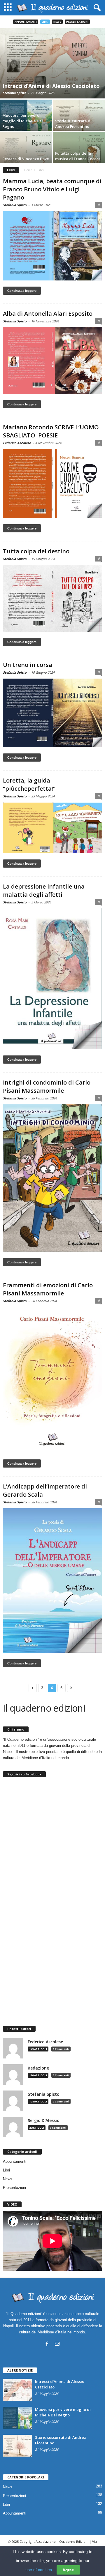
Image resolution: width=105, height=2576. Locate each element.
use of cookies (39, 2570)
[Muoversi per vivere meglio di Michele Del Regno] (17, 2418)
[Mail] (57, 2344)
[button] (96, 8)
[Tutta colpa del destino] (52, 598)
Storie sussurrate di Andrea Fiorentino (73, 124)
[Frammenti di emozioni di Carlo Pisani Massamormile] (52, 1380)
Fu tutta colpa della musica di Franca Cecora (78, 156)
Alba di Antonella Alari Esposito (48, 314)
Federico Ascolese (17, 443)
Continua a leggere (22, 291)
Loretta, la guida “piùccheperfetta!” (29, 784)
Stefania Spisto (14, 93)
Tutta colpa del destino (36, 551)
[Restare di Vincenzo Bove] (26, 152)
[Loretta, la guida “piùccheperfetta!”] (52, 828)
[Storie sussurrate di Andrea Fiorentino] (17, 2446)
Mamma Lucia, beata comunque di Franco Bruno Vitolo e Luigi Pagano (52, 189)
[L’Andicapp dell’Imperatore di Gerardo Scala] (52, 1581)
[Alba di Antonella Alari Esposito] (52, 361)
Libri (45, 22)
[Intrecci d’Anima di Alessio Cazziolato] (52, 63)
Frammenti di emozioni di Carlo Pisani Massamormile (48, 1289)
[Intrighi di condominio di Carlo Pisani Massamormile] (52, 1178)
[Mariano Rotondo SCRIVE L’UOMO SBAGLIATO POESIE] (52, 484)
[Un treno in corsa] (52, 713)
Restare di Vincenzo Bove (26, 159)
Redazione (38, 2068)
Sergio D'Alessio (44, 2121)
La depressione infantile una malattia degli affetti (44, 890)
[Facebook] (47, 2344)
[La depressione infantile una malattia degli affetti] (52, 979)
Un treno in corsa (28, 665)
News (57, 22)
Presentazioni (77, 22)
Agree (68, 2570)
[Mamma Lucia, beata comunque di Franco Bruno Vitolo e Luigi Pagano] (52, 246)
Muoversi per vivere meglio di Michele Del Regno (23, 121)
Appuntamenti (26, 22)
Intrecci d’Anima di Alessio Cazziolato (51, 86)
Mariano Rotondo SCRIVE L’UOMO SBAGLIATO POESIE (51, 431)
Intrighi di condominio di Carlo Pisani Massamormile (47, 1086)
